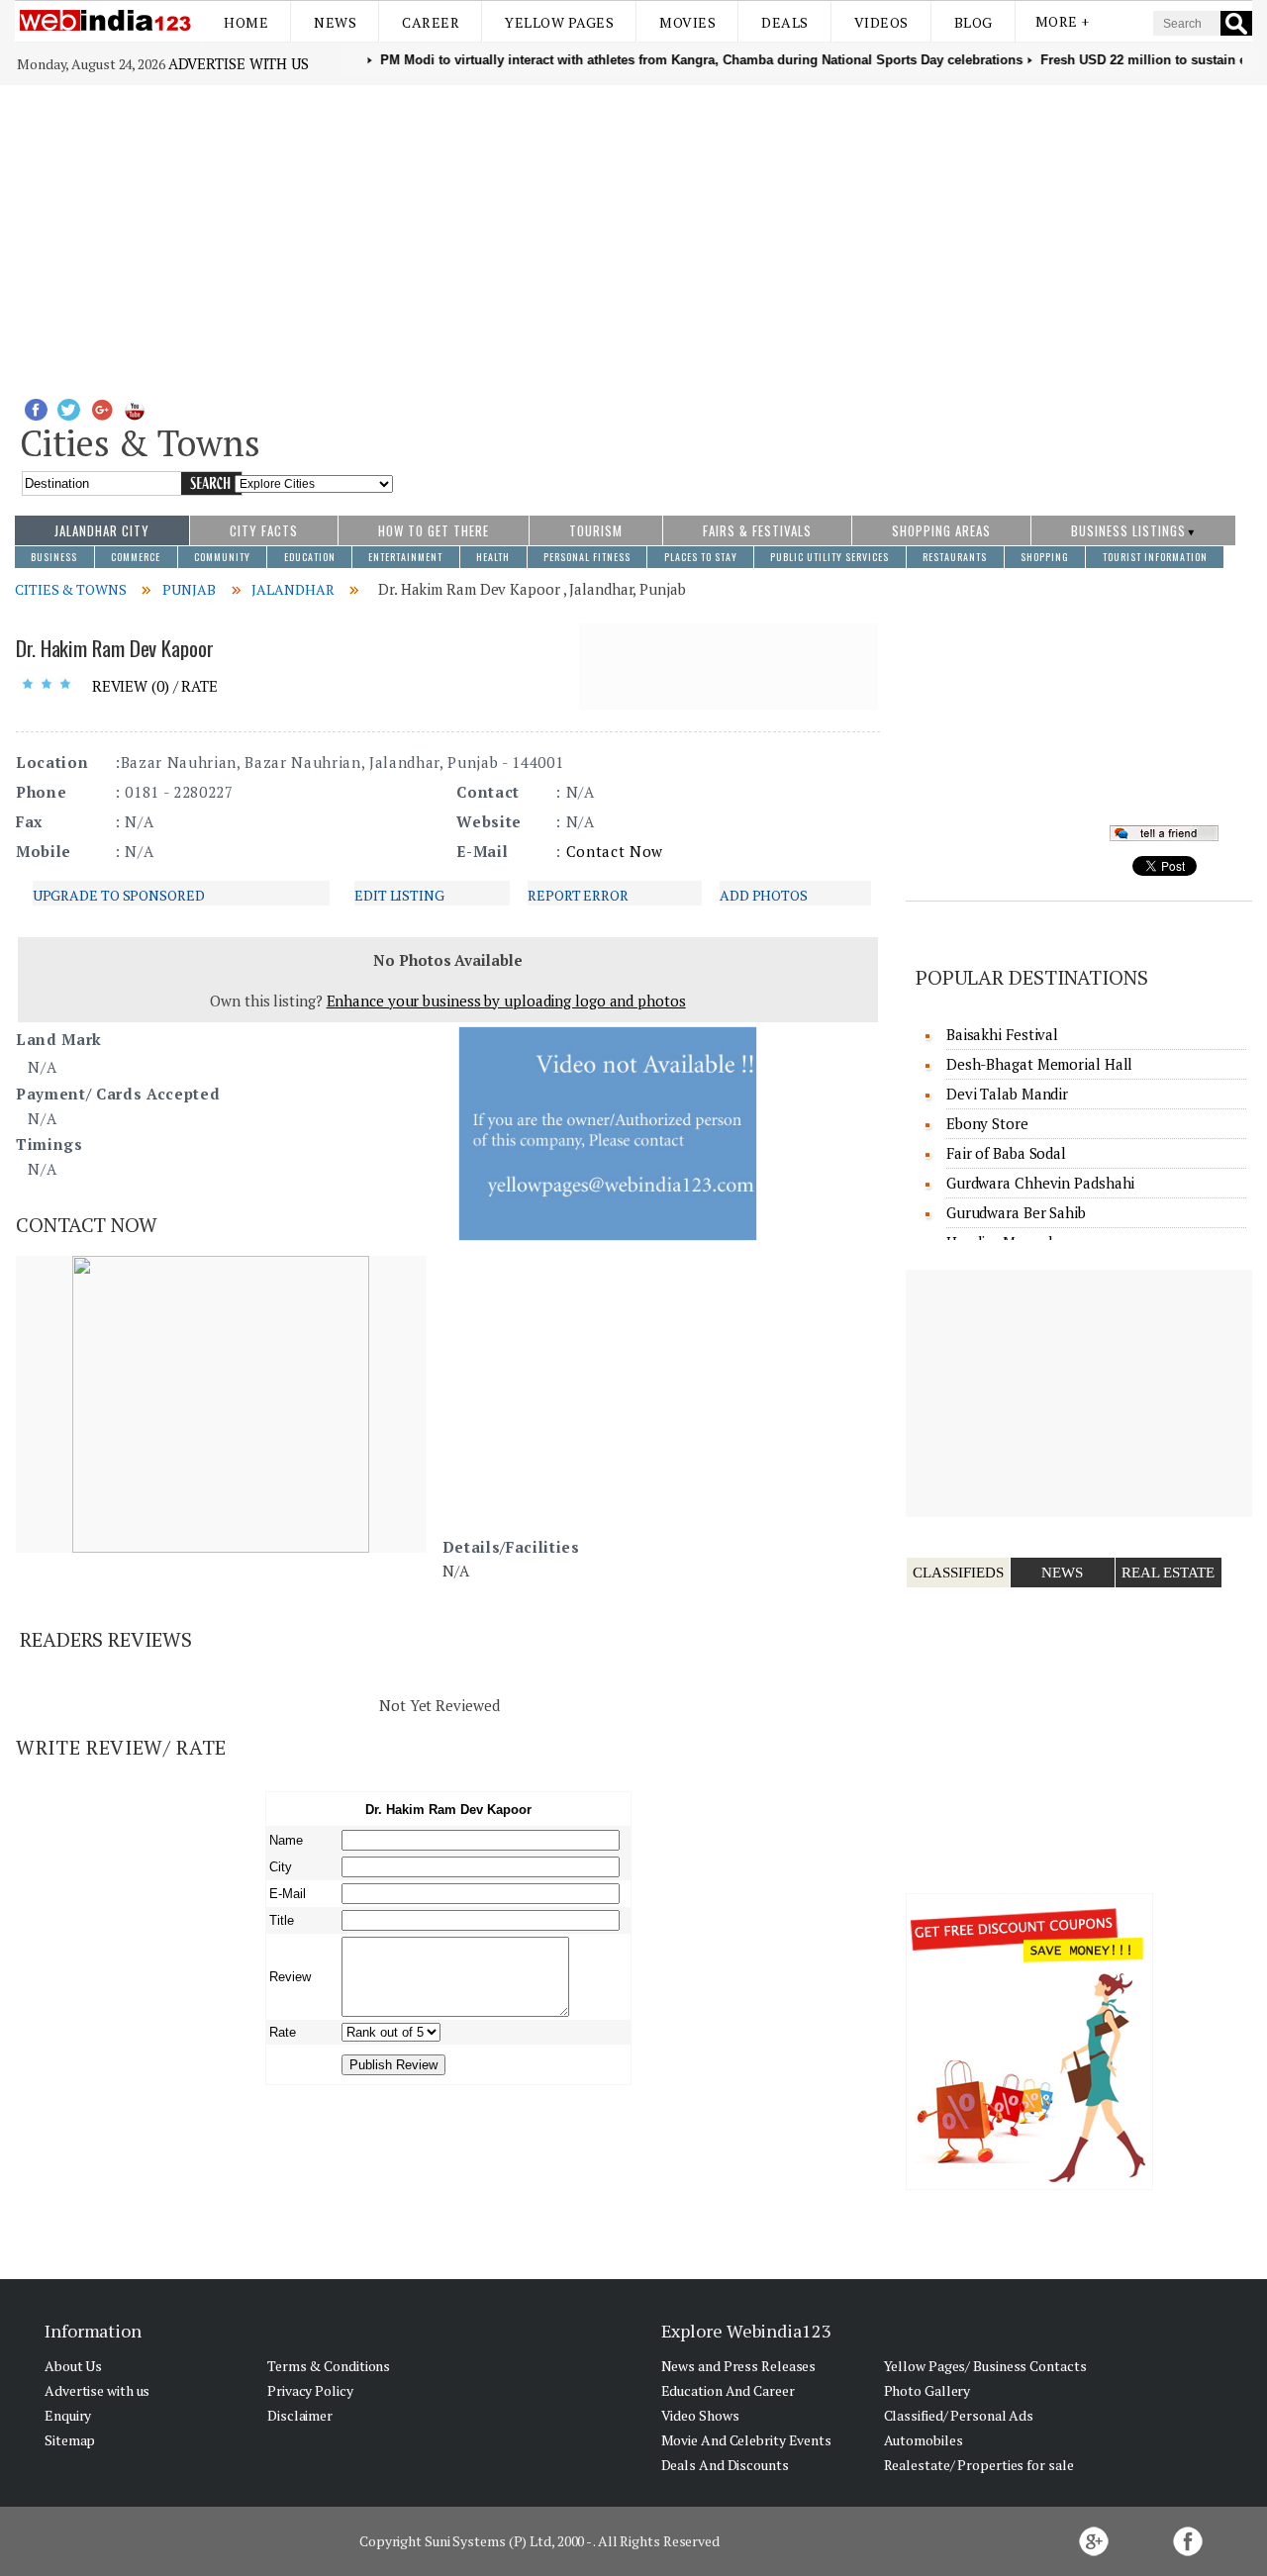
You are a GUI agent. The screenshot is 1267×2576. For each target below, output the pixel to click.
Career (431, 22)
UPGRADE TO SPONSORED (119, 895)
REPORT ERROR (578, 895)
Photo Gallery (927, 2390)
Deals (785, 22)
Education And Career (728, 2390)
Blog (974, 22)
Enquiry (68, 2415)
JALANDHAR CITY (102, 530)
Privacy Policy (310, 2390)
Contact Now (615, 851)
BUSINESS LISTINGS (1128, 530)
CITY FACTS (264, 530)
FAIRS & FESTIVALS (757, 530)
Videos (881, 22)
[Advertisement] (633, 234)
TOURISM (596, 530)
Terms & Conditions (329, 2366)
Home (246, 22)
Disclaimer (300, 2415)
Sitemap (70, 2440)
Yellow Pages (559, 22)
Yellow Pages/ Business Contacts (985, 2366)
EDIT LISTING (399, 895)
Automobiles (924, 2440)
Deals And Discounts (725, 2465)
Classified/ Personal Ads (959, 2415)
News (335, 22)
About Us (73, 2366)
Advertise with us (239, 63)
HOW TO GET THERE (434, 530)
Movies (687, 22)
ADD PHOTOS (764, 895)
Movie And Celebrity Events (746, 2440)
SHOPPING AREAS (941, 530)
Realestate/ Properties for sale (979, 2465)
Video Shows (700, 2415)
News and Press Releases (739, 2366)
